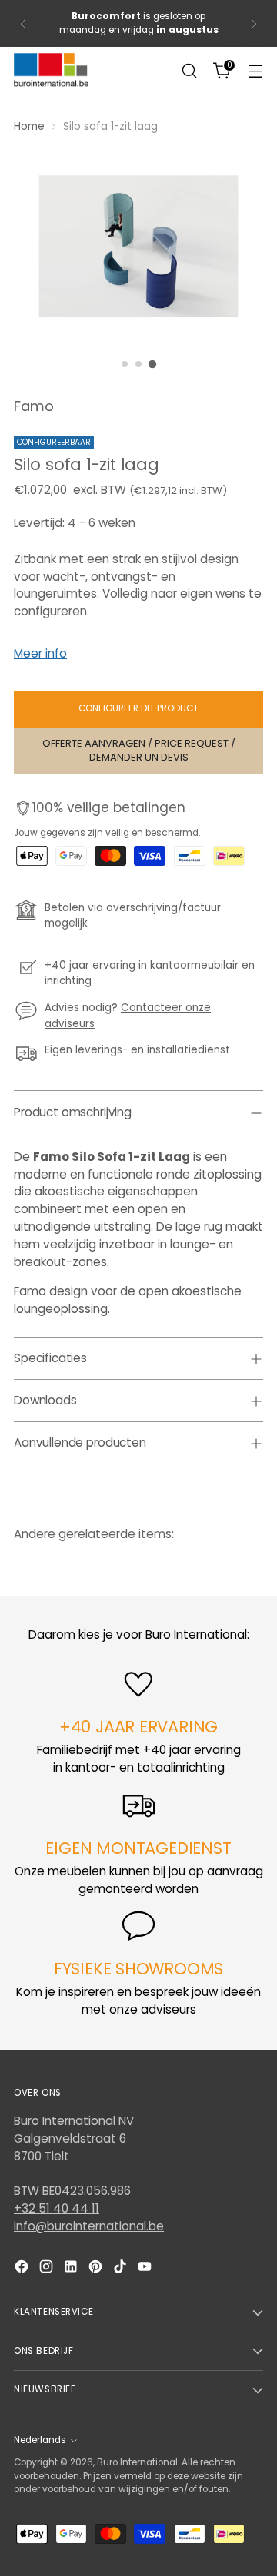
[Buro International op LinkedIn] (72, 2269)
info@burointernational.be (89, 2226)
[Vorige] (23, 23)
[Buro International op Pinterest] (97, 2269)
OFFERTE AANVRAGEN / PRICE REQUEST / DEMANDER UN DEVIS (139, 750)
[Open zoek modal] (189, 71)
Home (29, 126)
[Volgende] (254, 23)
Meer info (40, 653)
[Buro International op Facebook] (23, 2269)
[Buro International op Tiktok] (122, 2269)
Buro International (137, 2462)
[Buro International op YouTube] (146, 2269)
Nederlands (40, 2440)
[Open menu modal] (255, 71)
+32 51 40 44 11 (57, 2208)
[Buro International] (52, 71)
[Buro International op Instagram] (48, 2269)
